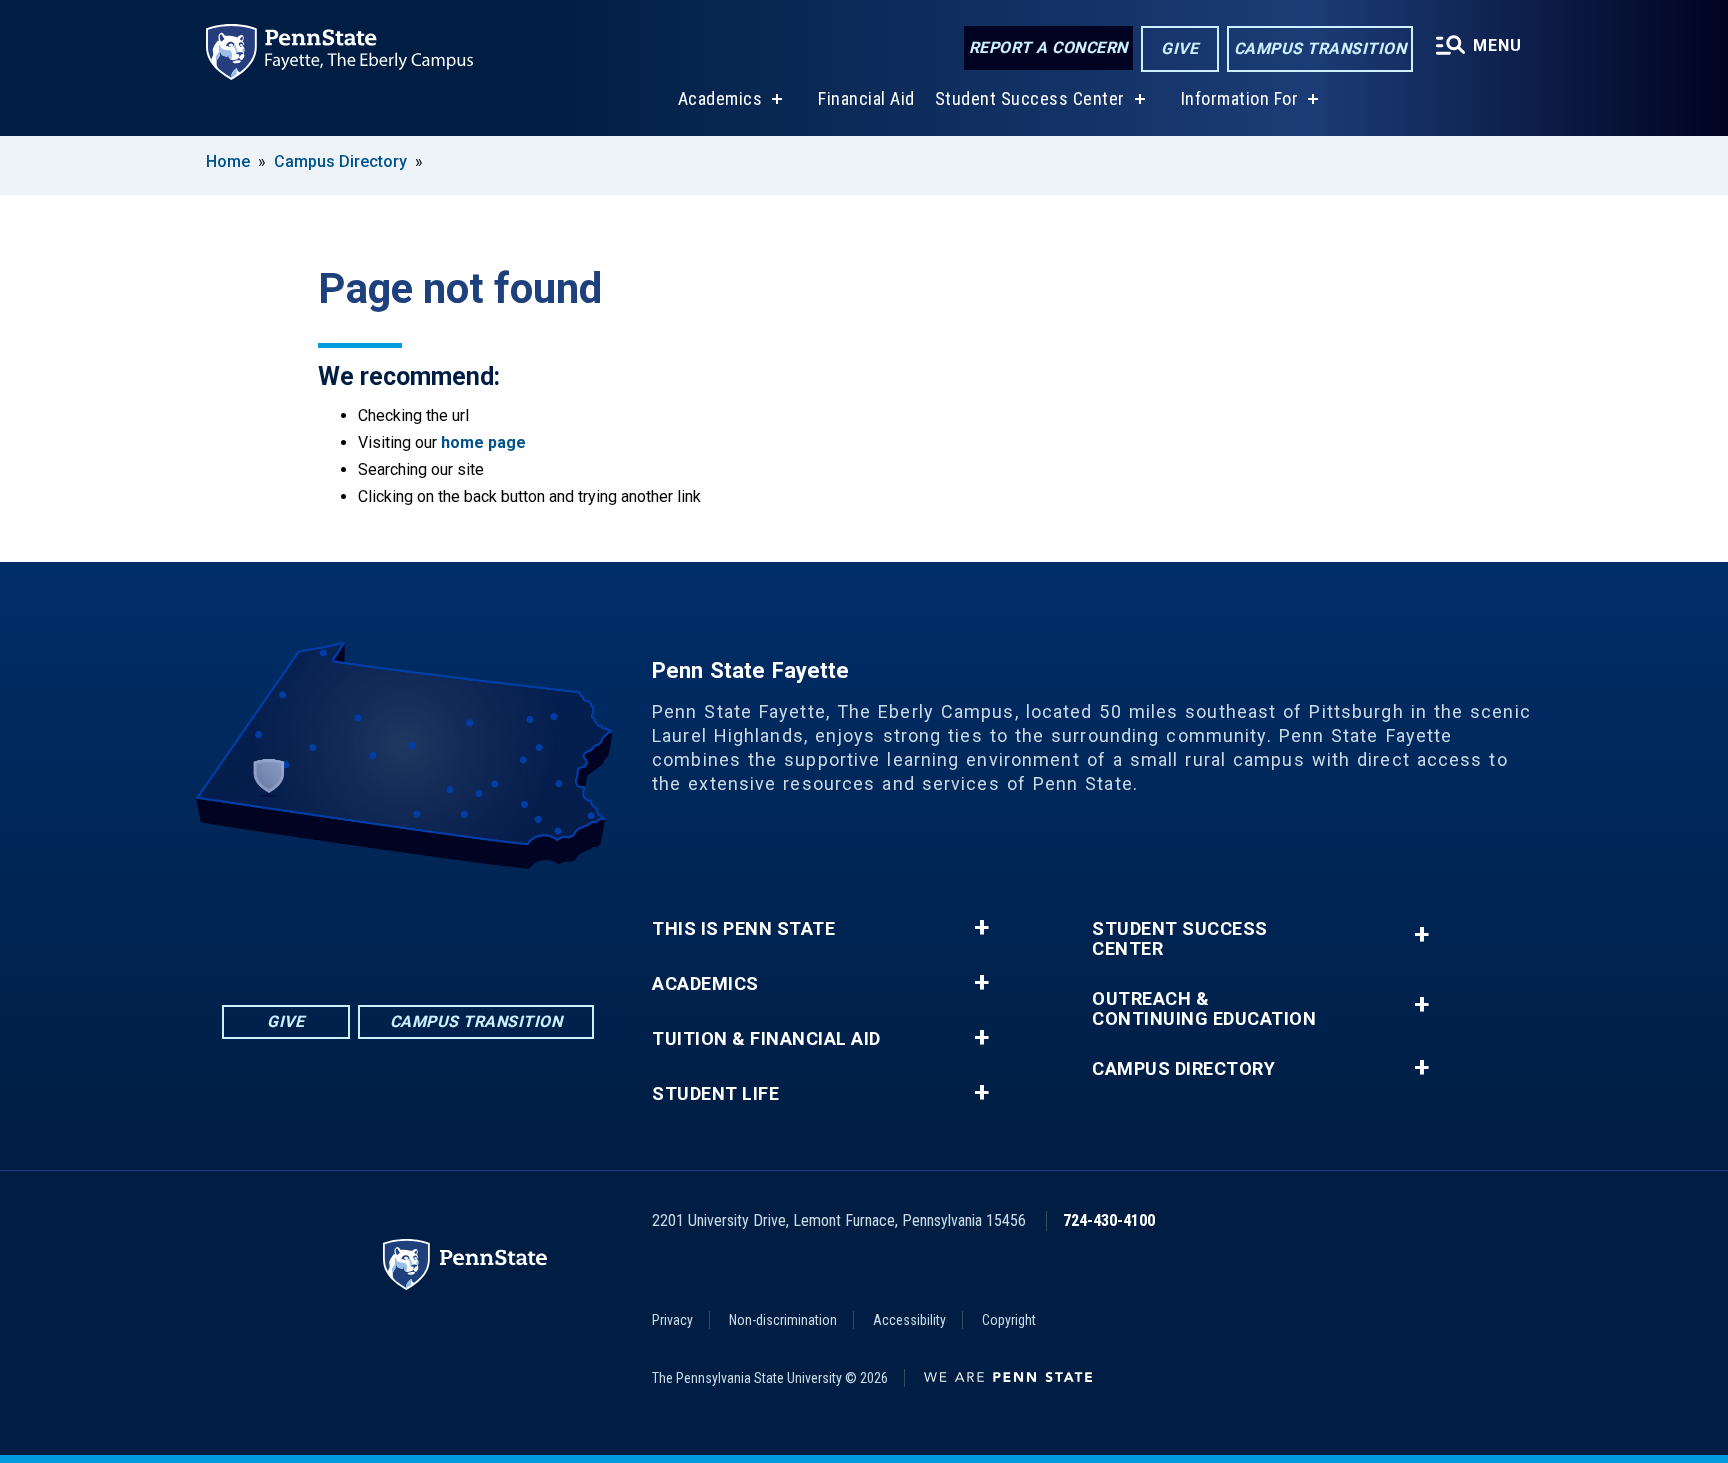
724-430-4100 (1109, 1220)
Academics (720, 98)
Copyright (1009, 1320)
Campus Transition (1320, 48)
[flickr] (382, 924)
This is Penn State (743, 929)
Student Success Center (1030, 98)
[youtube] (434, 924)
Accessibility (909, 1320)
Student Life (715, 1094)
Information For (1240, 98)
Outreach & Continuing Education (1204, 1009)
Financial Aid (866, 98)
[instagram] (486, 924)
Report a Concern (1048, 47)
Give (1179, 48)
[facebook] (330, 924)
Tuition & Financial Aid (766, 1039)
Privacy (672, 1320)
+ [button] (981, 928)
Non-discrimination (783, 1320)
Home (228, 161)
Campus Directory (340, 161)
